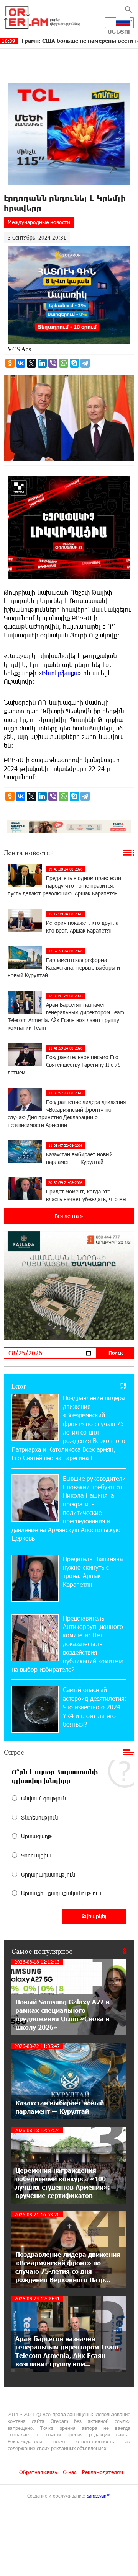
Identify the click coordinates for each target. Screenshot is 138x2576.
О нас (70, 2472)
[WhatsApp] (64, 363)
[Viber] (53, 363)
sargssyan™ (99, 2496)
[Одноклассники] (10, 363)
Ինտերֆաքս (60, 673)
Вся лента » (69, 1216)
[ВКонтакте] (21, 363)
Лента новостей (29, 853)
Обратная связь (38, 2472)
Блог (19, 1386)
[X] (31, 363)
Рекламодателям (103, 2472)
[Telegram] (85, 363)
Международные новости (39, 222)
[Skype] (74, 363)
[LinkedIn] (42, 363)
